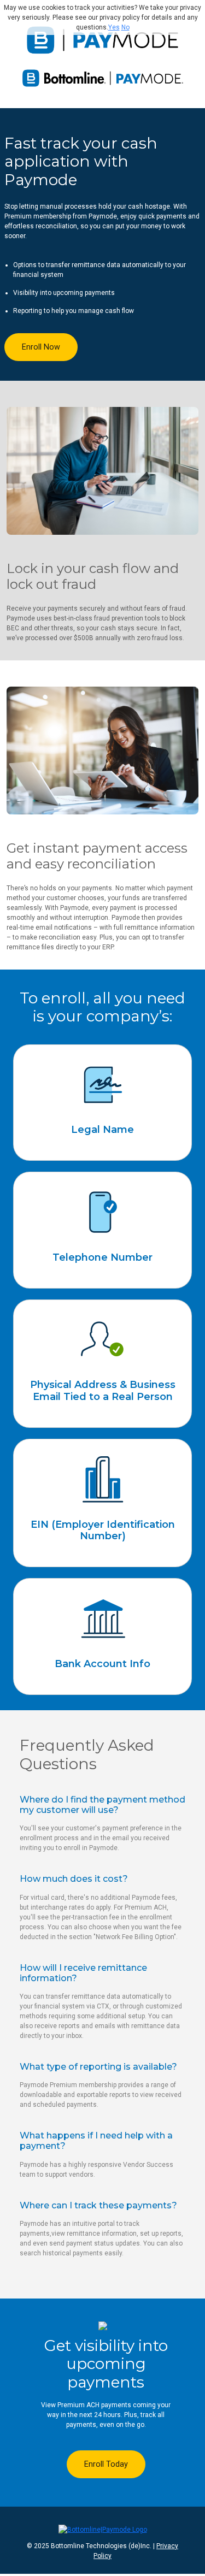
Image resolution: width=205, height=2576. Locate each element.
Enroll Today (106, 2464)
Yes (114, 27)
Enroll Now (41, 347)
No (125, 27)
